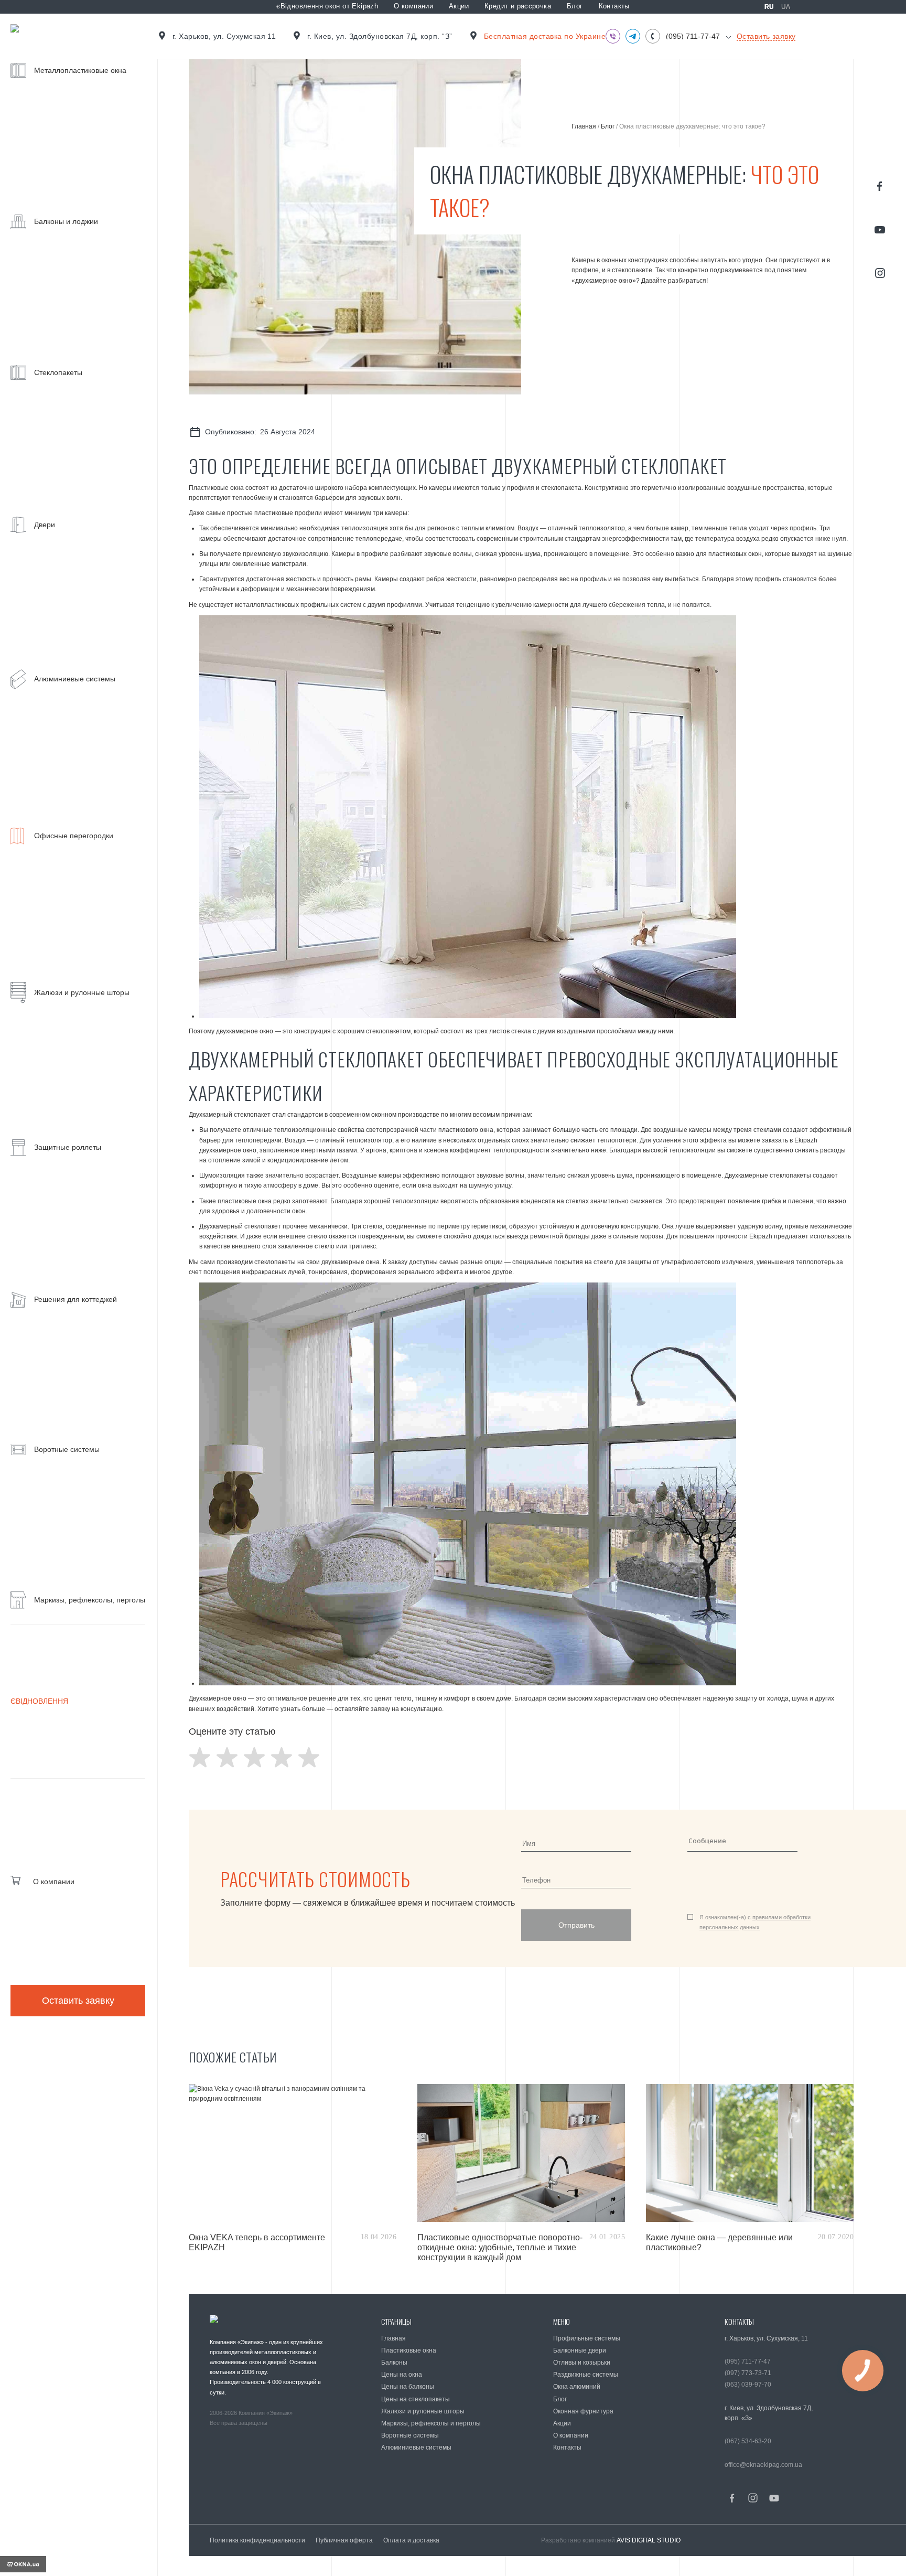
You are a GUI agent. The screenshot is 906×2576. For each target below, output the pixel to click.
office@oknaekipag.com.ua (763, 2465)
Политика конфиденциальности (257, 2540)
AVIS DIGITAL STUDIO (649, 2540)
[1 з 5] (200, 1757)
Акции (459, 6)
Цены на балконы (408, 2387)
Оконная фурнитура (583, 2411)
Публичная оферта (344, 2540)
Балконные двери (580, 2350)
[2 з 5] (227, 1757)
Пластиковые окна (409, 2350)
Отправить (576, 1925)
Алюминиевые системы (416, 2447)
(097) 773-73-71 (748, 2373)
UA (786, 7)
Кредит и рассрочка (518, 6)
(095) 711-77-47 (693, 36)
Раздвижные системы (586, 2375)
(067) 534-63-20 (748, 2441)
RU (769, 7)
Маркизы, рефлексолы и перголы (431, 2423)
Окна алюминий (577, 2387)
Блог (575, 6)
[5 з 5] (309, 1757)
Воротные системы (410, 2435)
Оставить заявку (78, 2001)
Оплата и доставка (411, 2540)
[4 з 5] (282, 1757)
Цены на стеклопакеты (416, 2399)
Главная (584, 126)
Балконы (394, 2363)
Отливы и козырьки (582, 2363)
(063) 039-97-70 (748, 2385)
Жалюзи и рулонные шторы (423, 2411)
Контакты (614, 6)
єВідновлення (39, 1701)
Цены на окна (402, 2375)
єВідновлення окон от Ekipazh (327, 6)
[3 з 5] (254, 1757)
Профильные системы (587, 2338)
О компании (413, 6)
